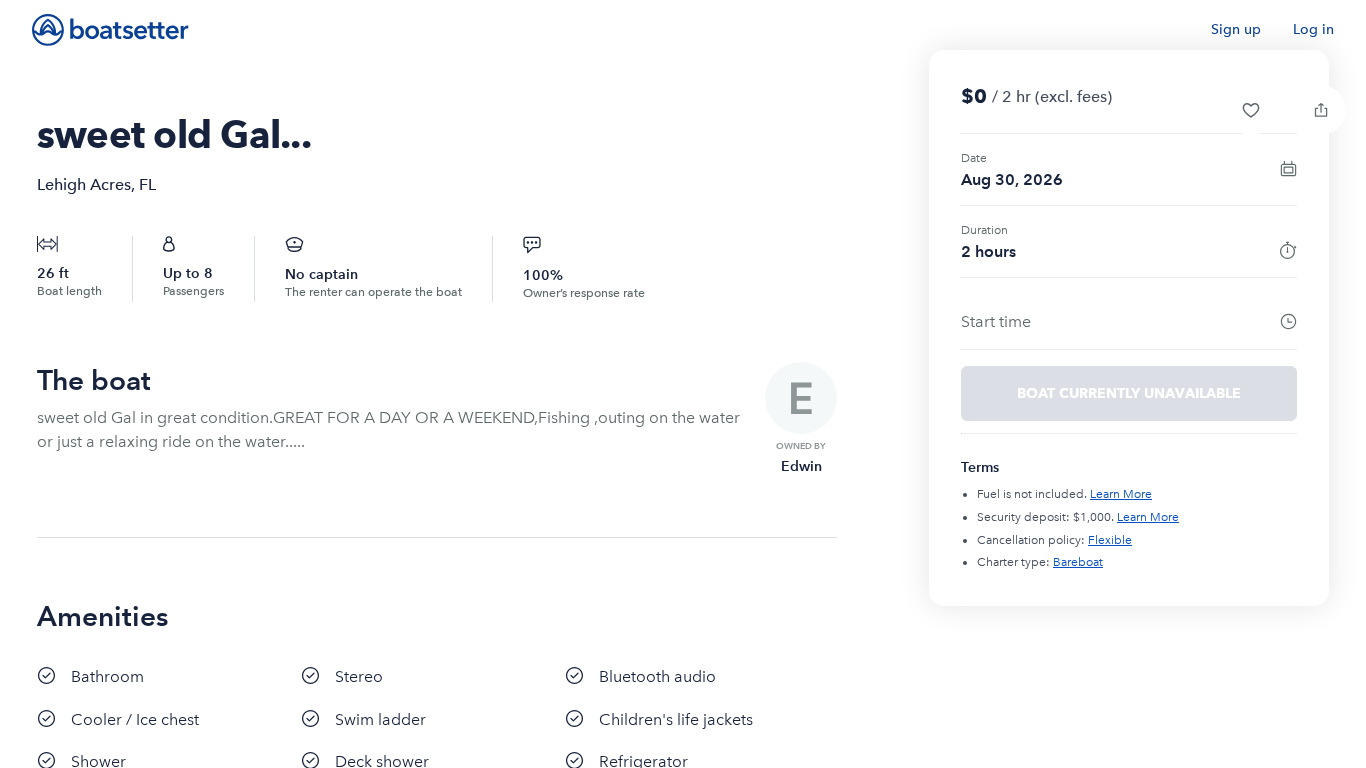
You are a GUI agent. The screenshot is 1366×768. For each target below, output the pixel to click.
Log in (1313, 29)
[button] (1251, 110)
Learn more (1121, 494)
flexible (1110, 540)
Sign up (1236, 29)
